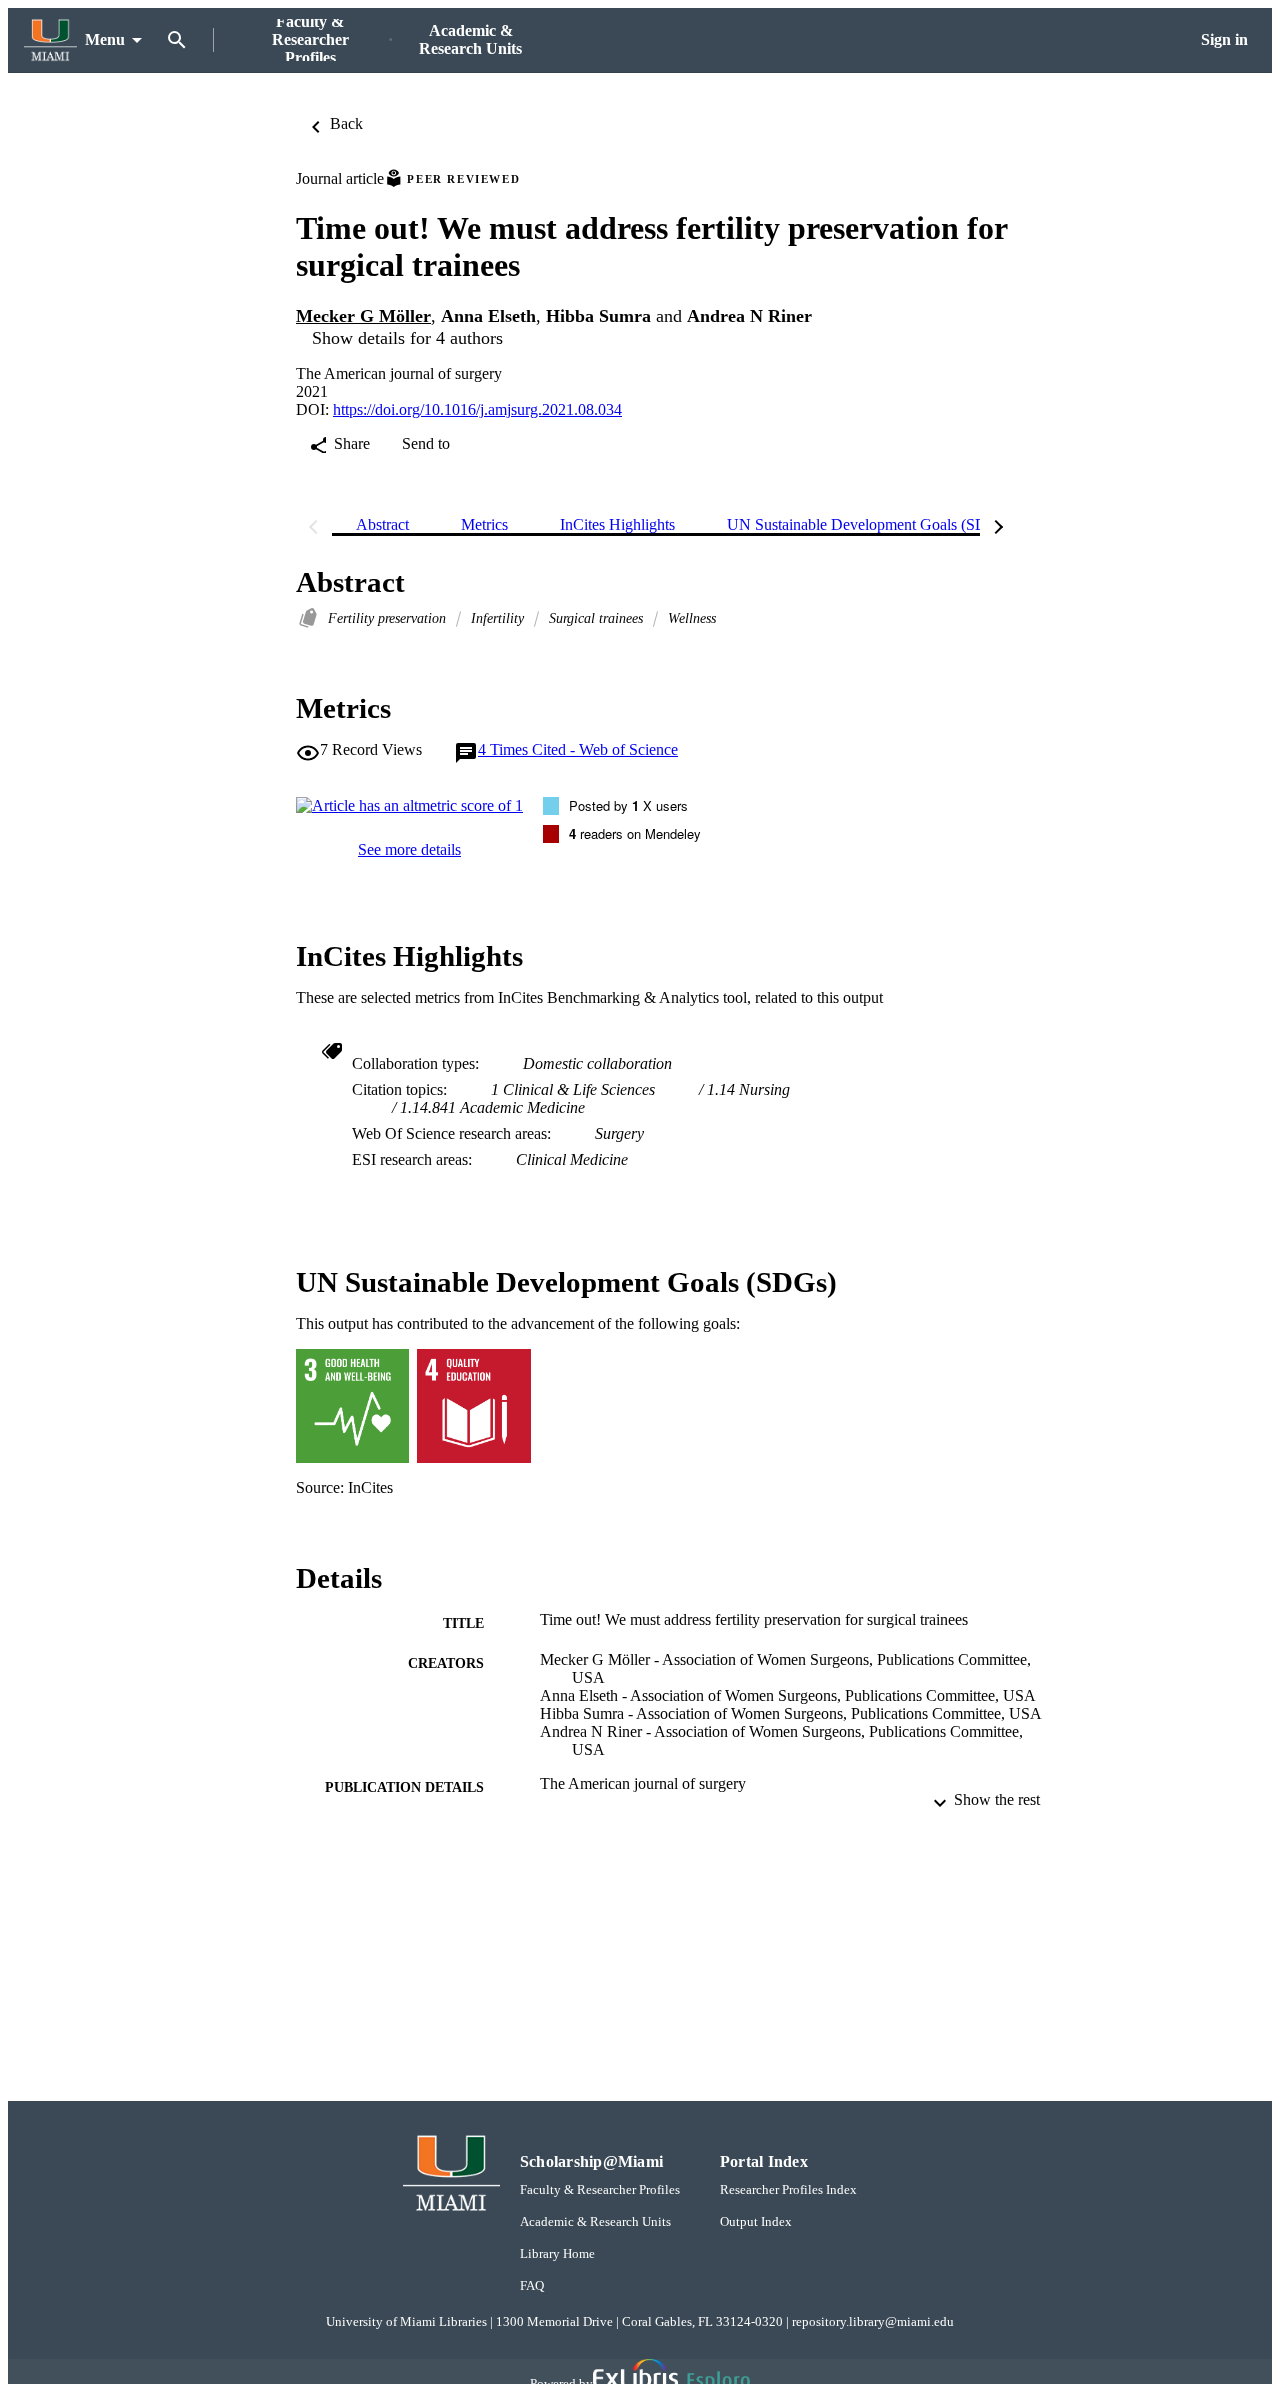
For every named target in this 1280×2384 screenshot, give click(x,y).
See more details (409, 849)
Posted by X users (628, 805)
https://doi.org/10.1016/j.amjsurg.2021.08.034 (477, 409)
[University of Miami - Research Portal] (50, 40)
